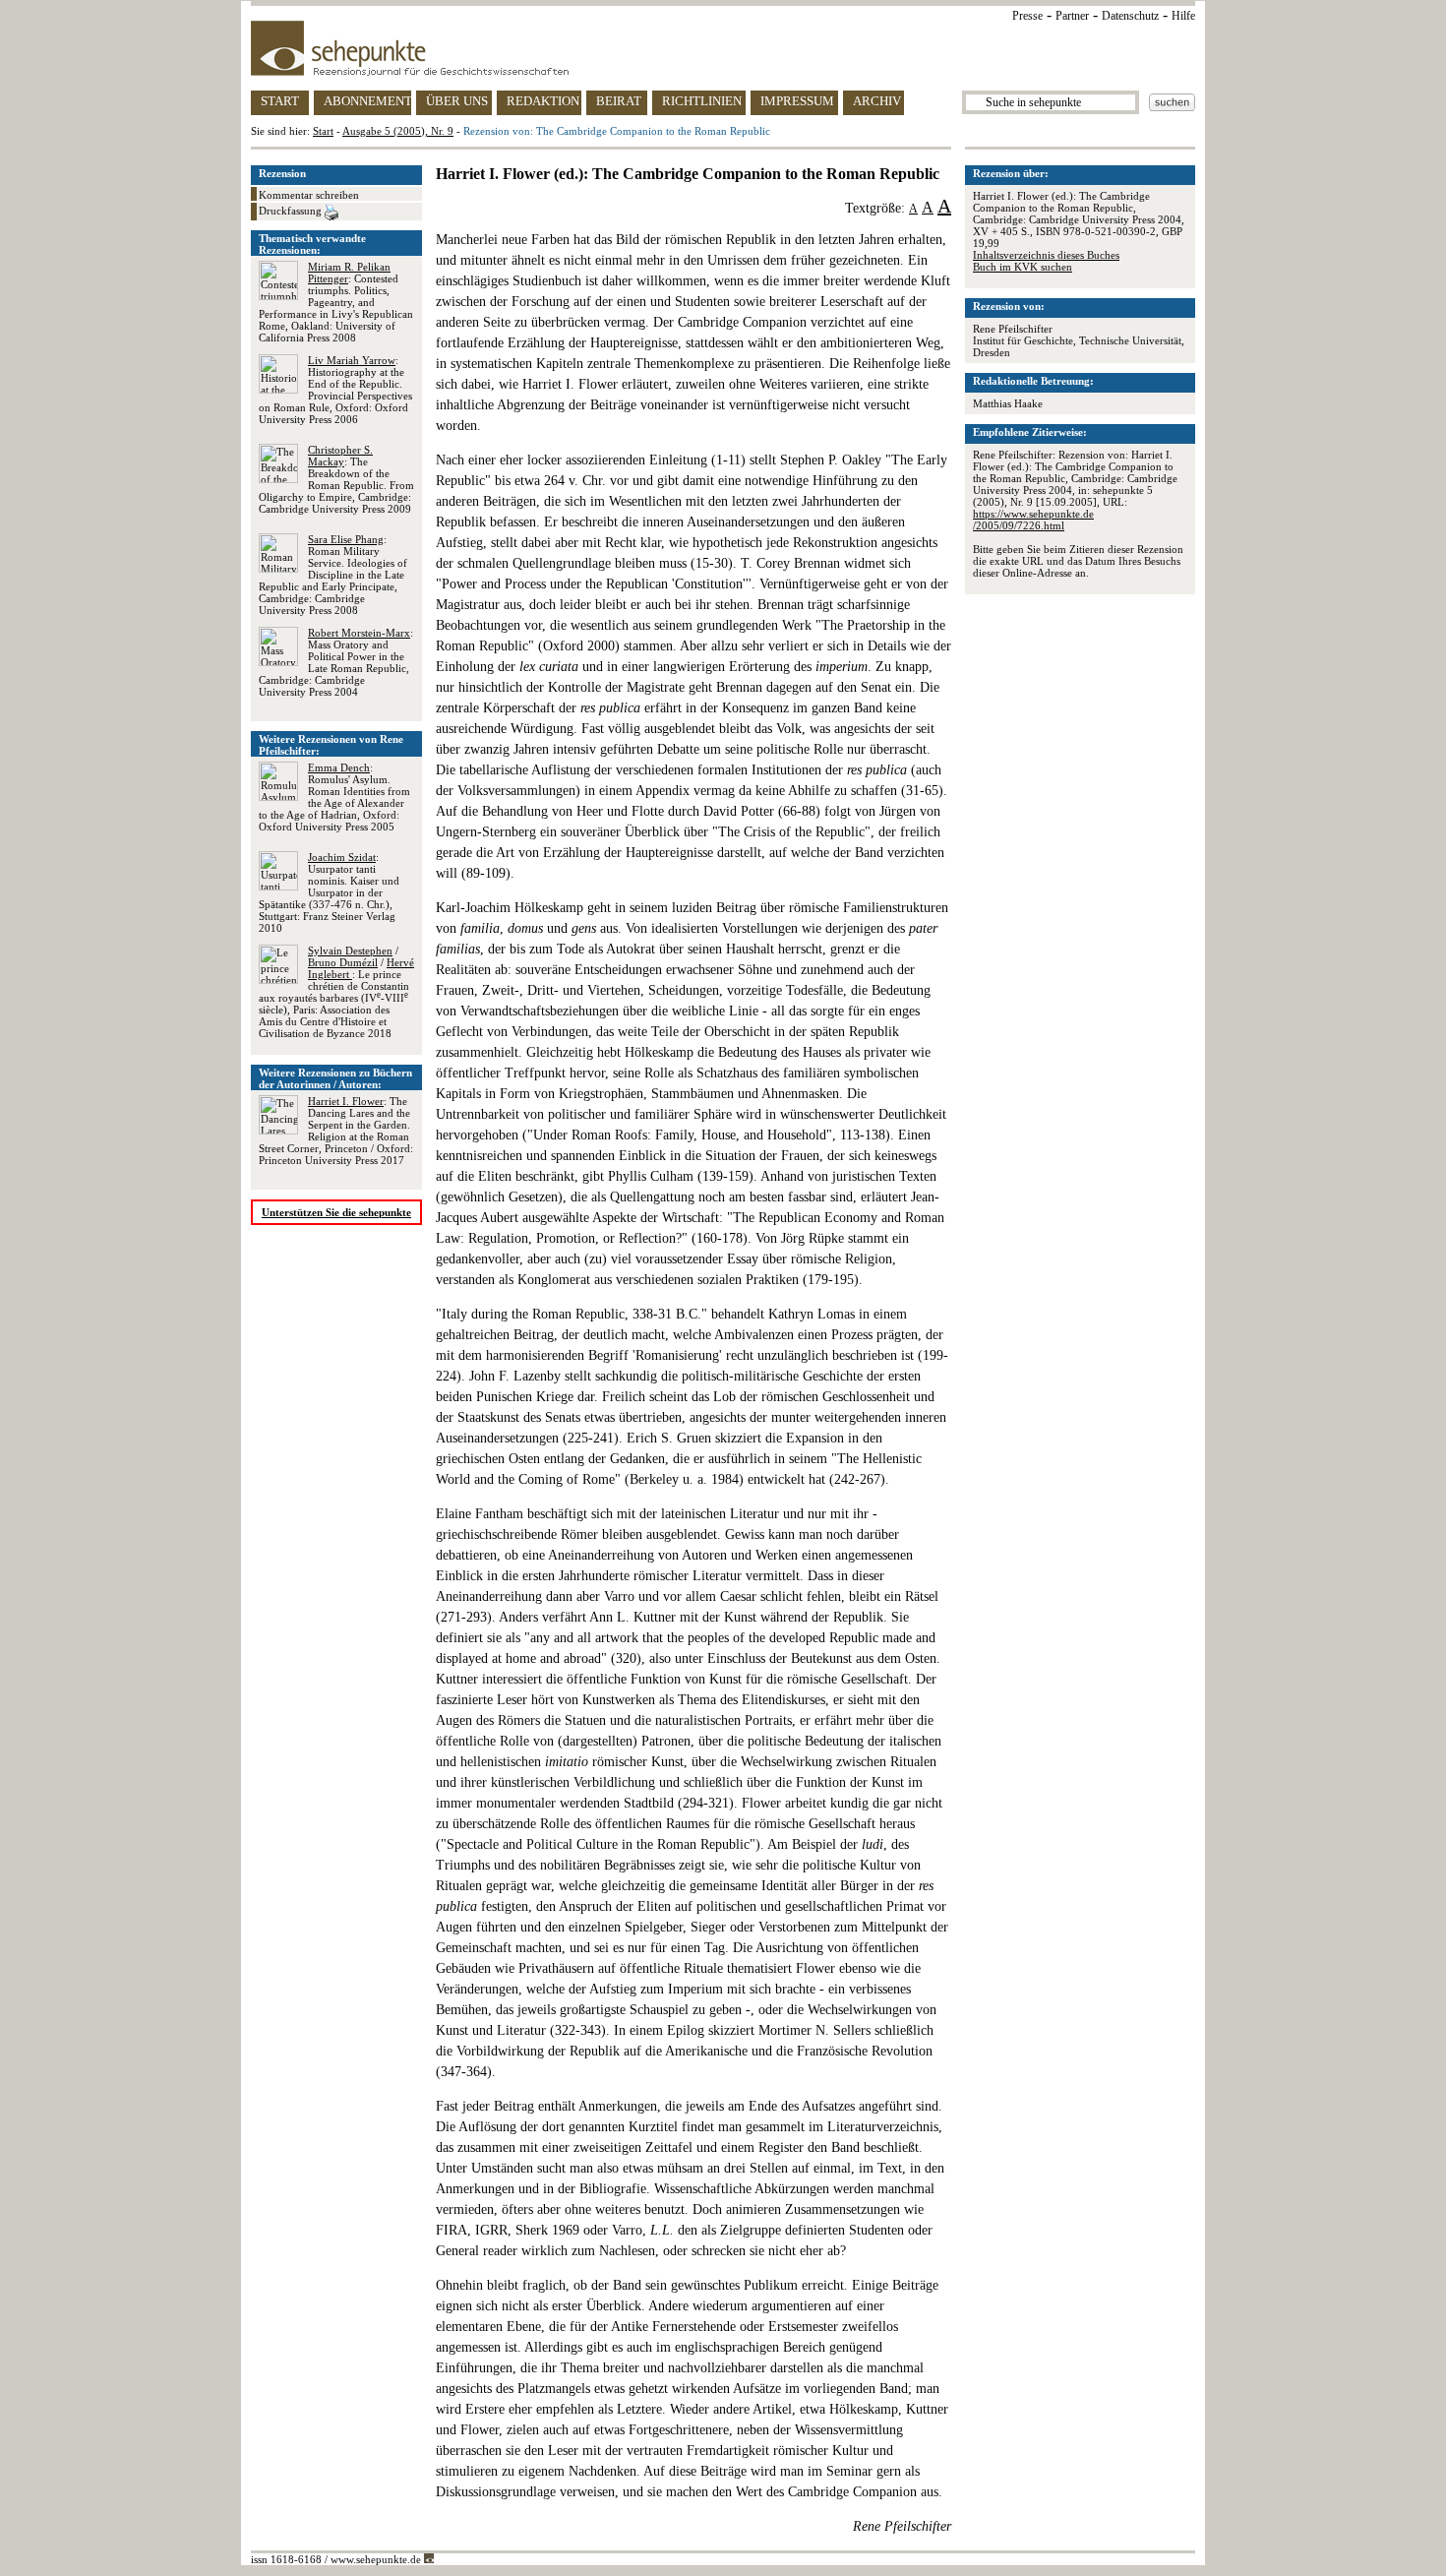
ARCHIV (877, 101)
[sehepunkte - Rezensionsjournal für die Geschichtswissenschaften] (723, 48)
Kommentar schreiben (309, 195)
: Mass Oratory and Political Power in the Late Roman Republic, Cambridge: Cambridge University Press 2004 (336, 662)
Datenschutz (1130, 16)
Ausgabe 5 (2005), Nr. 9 (398, 131)
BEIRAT (619, 101)
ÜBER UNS (457, 101)
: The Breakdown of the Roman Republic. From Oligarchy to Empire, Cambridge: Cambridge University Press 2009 (336, 479)
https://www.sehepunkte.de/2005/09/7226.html (1033, 520)
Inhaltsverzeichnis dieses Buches (1046, 255)
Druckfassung (292, 211)
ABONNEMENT (367, 101)
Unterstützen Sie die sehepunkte (336, 1212)
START (280, 101)
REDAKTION (543, 101)
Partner (1072, 16)
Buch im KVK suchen (1023, 267)
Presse (1027, 16)
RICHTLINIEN (702, 101)
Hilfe (1183, 16)
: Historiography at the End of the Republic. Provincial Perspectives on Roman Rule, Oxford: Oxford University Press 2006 (335, 390)
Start (323, 131)
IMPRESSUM (797, 101)
